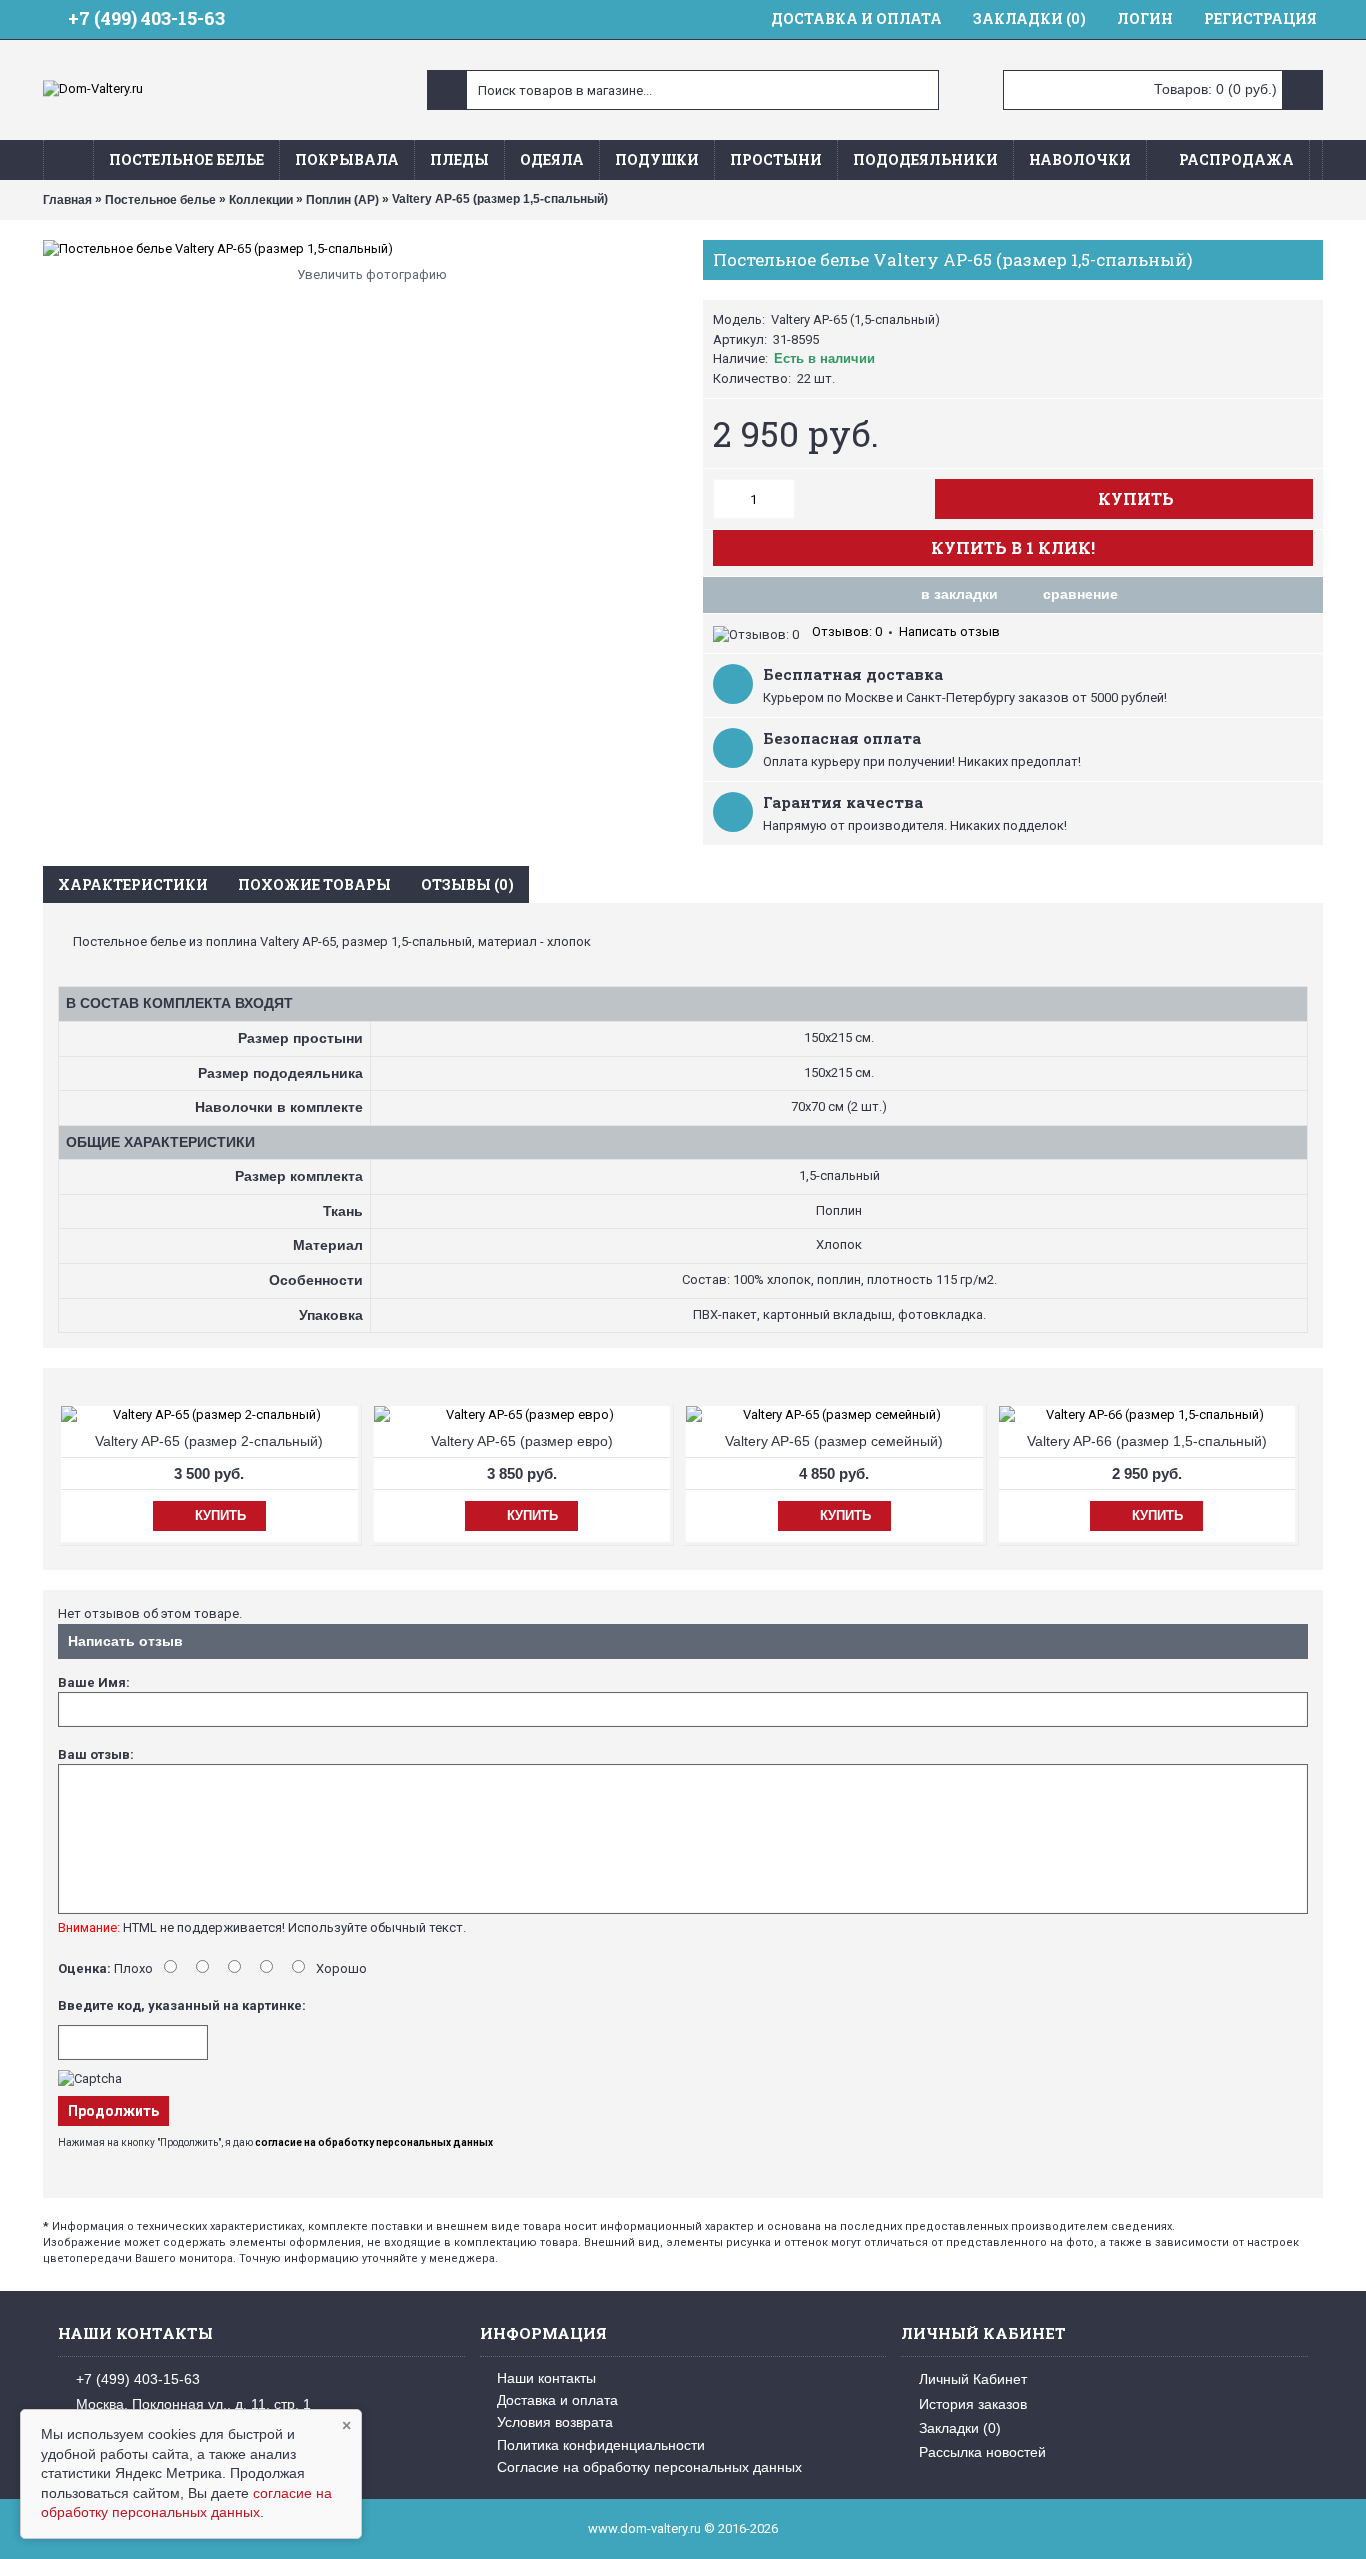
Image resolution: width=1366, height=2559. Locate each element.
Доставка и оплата (557, 2400)
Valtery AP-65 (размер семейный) (834, 1441)
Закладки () (960, 2428)
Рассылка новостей (982, 2452)
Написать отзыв (949, 631)
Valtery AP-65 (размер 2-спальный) (209, 1441)
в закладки (959, 594)
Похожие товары (314, 884)
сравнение (1080, 594)
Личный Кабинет (973, 2379)
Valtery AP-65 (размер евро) (522, 1441)
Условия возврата (555, 2422)
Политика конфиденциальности (601, 2445)
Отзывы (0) (467, 884)
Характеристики (133, 884)
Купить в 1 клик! (1013, 547)
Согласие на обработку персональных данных (649, 2467)
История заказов (973, 2404)
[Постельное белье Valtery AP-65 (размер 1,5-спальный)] (363, 249)
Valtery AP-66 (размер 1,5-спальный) (1147, 1441)
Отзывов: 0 (847, 631)
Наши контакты (546, 2378)
